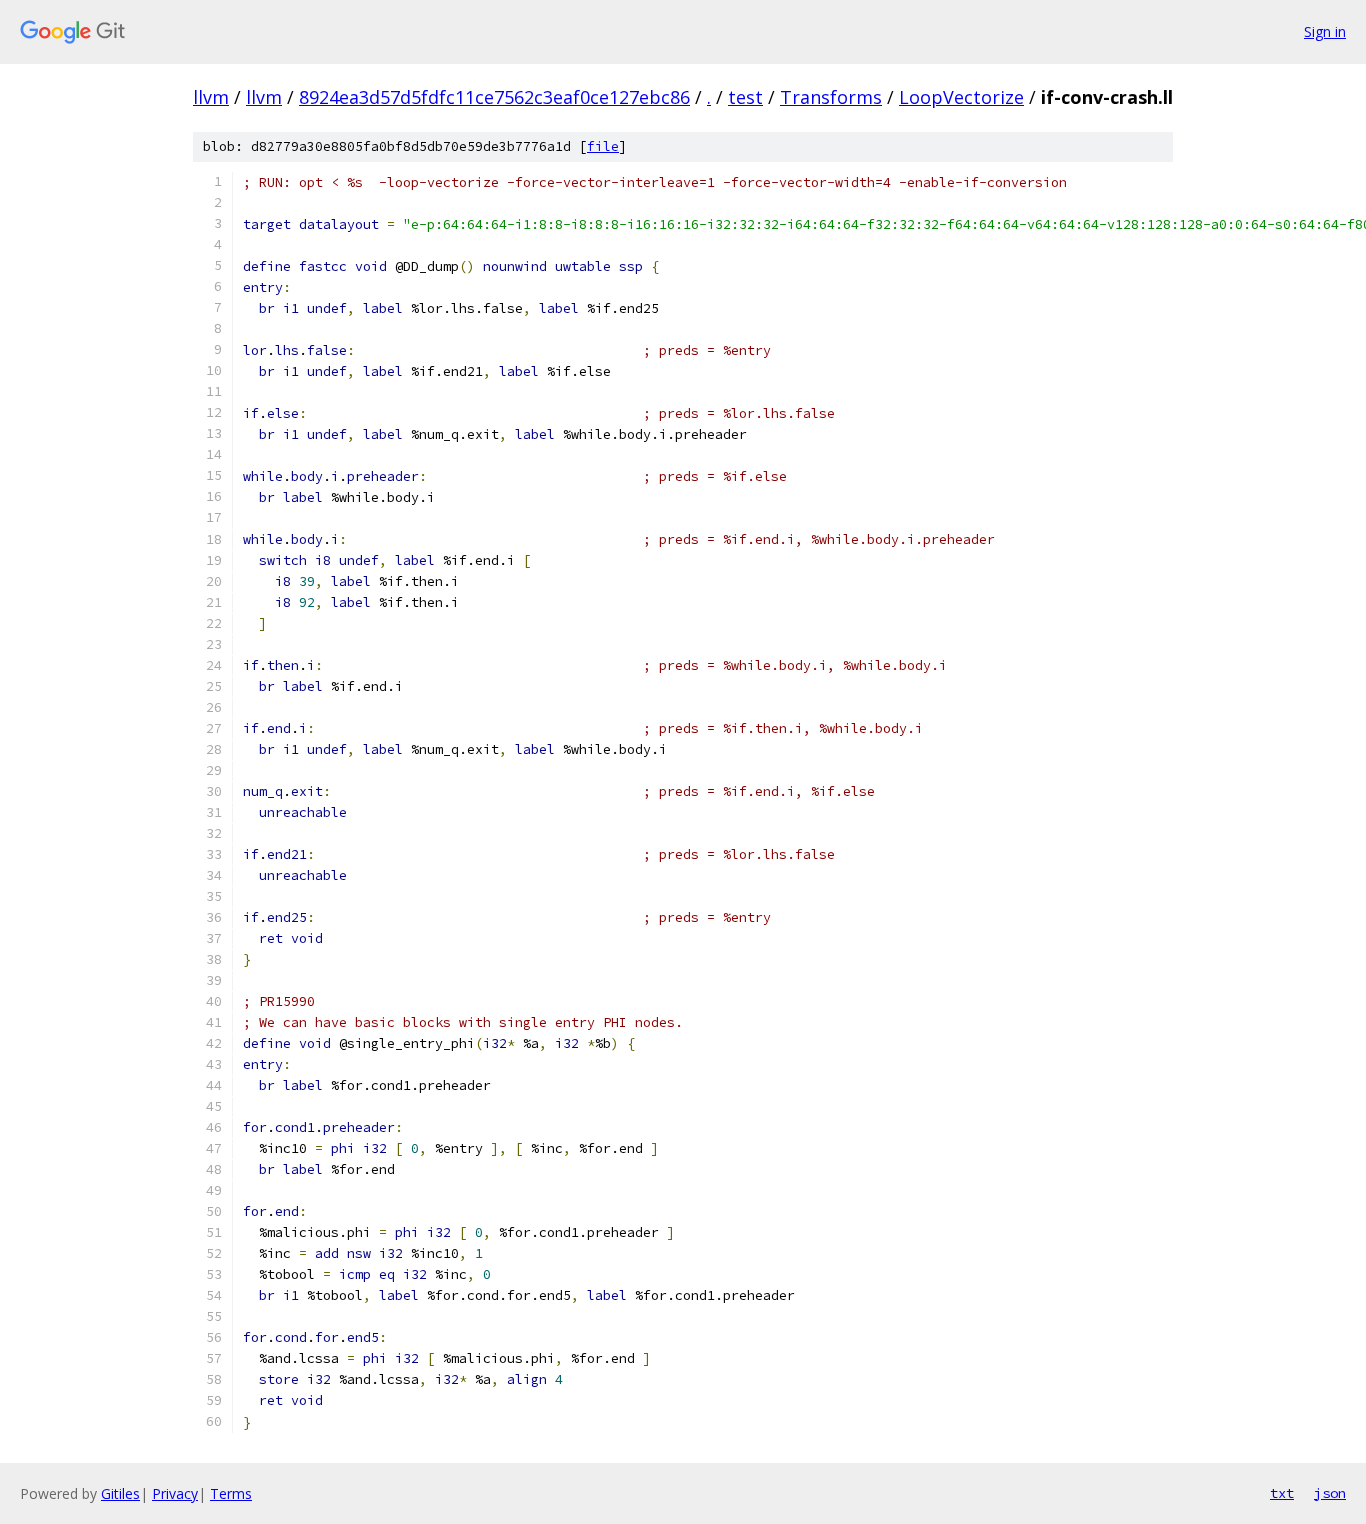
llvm (211, 97)
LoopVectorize (961, 97)
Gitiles (120, 1493)
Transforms (831, 97)
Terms (231, 1493)
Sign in (1325, 31)
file (603, 146)
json (1330, 1493)
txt (1282, 1493)
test (745, 97)
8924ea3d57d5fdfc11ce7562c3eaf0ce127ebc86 (494, 97)
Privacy (175, 1493)
